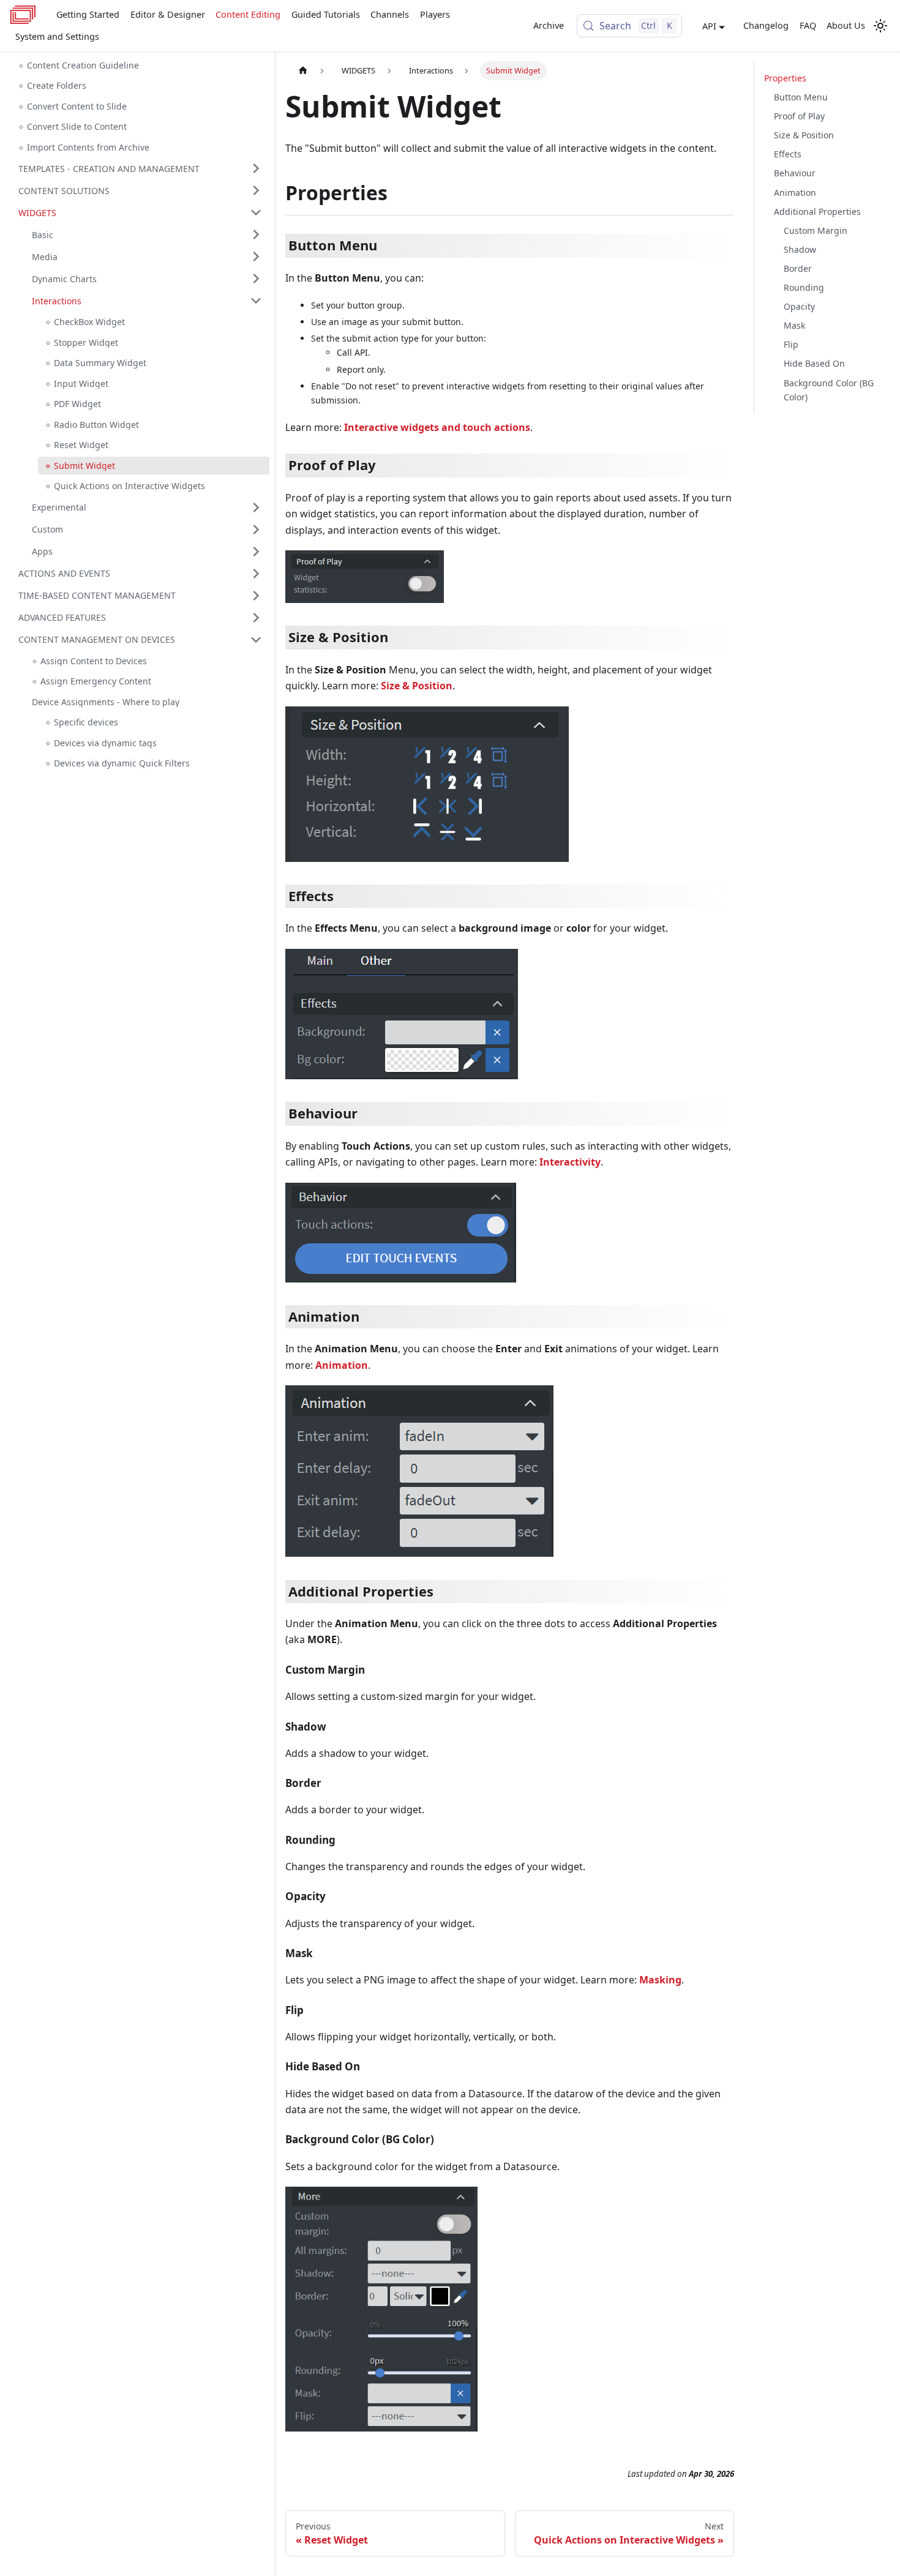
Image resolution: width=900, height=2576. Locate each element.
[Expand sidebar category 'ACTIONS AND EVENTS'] (256, 574)
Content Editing (248, 14)
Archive (549, 25)
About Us (846, 25)
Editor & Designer (168, 14)
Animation (795, 192)
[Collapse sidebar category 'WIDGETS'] (256, 212)
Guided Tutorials (326, 14)
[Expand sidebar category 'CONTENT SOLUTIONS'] (256, 190)
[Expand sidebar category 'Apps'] (256, 552)
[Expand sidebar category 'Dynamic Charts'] (256, 279)
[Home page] (303, 71)
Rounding (804, 287)
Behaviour (795, 173)
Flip (791, 344)
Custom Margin (816, 230)
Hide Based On (814, 363)
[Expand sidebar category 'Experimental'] (256, 507)
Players (435, 14)
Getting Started (88, 14)
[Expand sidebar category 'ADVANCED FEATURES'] (256, 618)
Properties (785, 78)
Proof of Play (799, 116)
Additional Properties (817, 211)
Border (798, 268)
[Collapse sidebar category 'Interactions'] (256, 301)
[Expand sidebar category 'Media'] (256, 256)
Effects (788, 154)
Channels (390, 14)
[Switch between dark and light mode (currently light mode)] (880, 26)
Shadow (800, 249)
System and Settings (57, 36)
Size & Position (804, 135)
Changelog (766, 25)
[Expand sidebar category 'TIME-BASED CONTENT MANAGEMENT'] (256, 596)
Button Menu (801, 97)
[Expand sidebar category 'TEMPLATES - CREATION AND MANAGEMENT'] (256, 168)
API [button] (709, 26)
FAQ (808, 25)
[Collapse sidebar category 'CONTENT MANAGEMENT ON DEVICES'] (256, 640)
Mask (794, 325)
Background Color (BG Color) (829, 389)
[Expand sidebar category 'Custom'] (256, 530)
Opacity (799, 306)
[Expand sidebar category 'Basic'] (256, 234)
